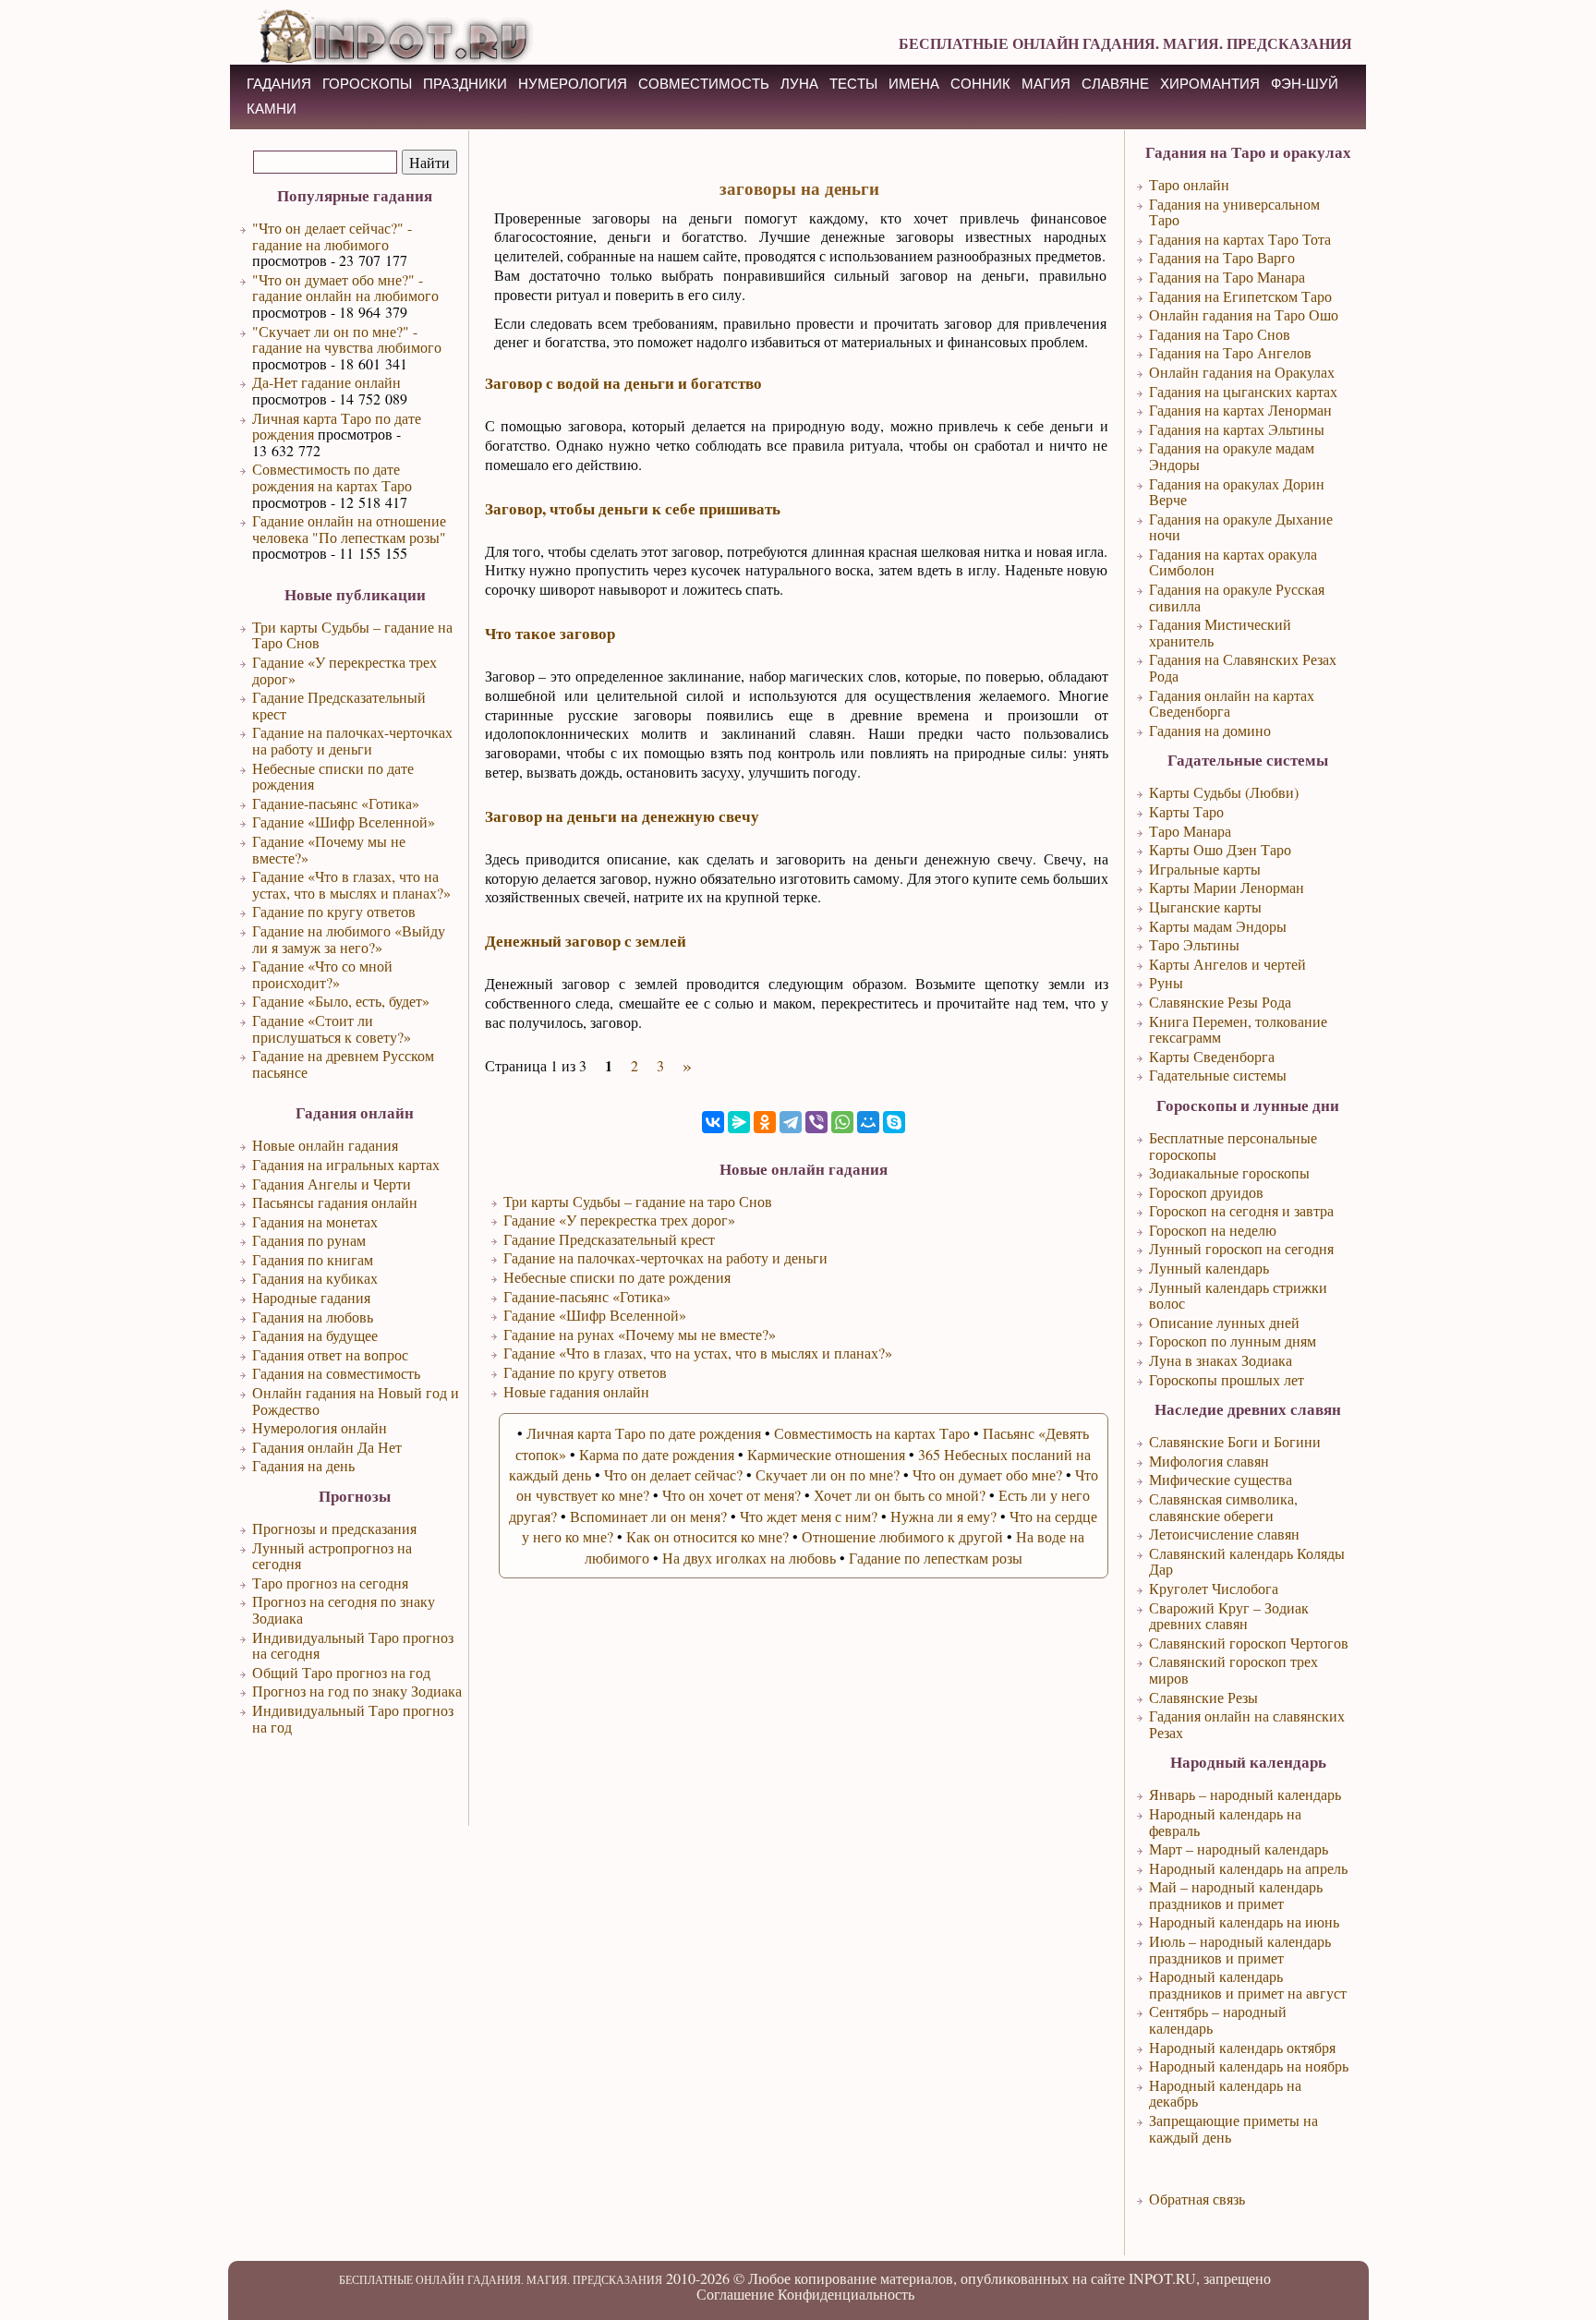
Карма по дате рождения (657, 1454)
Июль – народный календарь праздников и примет (1240, 1949)
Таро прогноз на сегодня (330, 1583)
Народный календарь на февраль (1225, 1822)
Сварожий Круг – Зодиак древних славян (1229, 1616)
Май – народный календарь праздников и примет (1236, 1895)
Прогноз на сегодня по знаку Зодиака (344, 1609)
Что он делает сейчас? (673, 1474)
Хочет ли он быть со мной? (900, 1495)
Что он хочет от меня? (731, 1495)
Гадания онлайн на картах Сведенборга (1232, 703)
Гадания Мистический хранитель (1220, 632)
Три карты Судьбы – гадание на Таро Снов (352, 635)
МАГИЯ (1046, 84)
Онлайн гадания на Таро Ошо (1244, 314)
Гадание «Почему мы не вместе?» (329, 849)
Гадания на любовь (313, 1317)
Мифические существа (1221, 1479)
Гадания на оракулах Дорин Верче (1237, 492)
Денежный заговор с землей (586, 941)
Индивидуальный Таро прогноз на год (353, 1718)
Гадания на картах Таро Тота (1240, 239)
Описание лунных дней (1224, 1322)
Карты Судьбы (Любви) (1224, 792)
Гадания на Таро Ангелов (1230, 352)
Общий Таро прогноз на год (341, 1672)
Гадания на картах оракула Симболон (1233, 562)
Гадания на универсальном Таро (1234, 212)
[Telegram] (791, 1122)
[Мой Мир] (868, 1122)
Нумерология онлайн (320, 1427)
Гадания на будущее (315, 1335)
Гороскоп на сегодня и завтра (1241, 1210)
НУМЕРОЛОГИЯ (573, 84)
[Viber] (816, 1122)
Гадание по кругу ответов (334, 911)
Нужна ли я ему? (943, 1516)
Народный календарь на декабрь (1225, 2093)
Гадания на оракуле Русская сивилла (1237, 597)
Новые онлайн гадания (325, 1145)
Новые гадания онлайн (576, 1391)
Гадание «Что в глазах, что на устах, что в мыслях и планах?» (351, 884)
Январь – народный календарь (1245, 1794)
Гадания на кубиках (315, 1278)
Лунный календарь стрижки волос (1238, 1295)
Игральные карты (1205, 869)
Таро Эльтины (1194, 944)
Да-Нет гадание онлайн (326, 382)
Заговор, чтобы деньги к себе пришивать (633, 508)
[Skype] (894, 1122)
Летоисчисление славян (1224, 1534)
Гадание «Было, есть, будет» (341, 1001)
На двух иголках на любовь (749, 1558)
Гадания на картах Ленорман (1240, 410)
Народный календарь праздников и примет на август (1248, 1984)
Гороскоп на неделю (1213, 1230)
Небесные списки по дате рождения (333, 776)
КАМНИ (272, 109)
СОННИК (980, 84)
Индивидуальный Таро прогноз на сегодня (353, 1645)
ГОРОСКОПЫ (367, 84)
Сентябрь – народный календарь (1218, 2019)
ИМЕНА (914, 84)
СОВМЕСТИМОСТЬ (704, 84)
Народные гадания (311, 1297)
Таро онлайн (1189, 184)
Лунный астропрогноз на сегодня (332, 1556)
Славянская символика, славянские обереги (1223, 1507)
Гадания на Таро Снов (1220, 334)
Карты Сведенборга (1212, 1056)
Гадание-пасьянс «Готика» (336, 803)
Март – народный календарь (1239, 1849)
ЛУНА (799, 84)
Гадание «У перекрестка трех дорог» (345, 670)
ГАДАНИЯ (279, 84)
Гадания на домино (1210, 730)
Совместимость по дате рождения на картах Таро (332, 477)
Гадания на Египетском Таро (1240, 296)
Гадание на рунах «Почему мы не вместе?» (640, 1334)
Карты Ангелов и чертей (1227, 964)
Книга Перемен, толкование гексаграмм (1238, 1029)
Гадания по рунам (309, 1240)
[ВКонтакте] (713, 1122)
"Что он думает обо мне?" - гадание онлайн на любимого (345, 288)
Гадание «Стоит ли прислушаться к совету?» (332, 1028)
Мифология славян (1209, 1461)
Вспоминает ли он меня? (648, 1516)
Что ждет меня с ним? (809, 1516)
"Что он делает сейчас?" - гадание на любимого (332, 236)
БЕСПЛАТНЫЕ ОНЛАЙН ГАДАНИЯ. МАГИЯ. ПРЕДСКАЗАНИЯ (1125, 43)
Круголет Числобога (1214, 1588)
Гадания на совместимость (336, 1373)
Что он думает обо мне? (987, 1474)
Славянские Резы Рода (1220, 1002)
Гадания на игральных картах (346, 1164)
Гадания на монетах (315, 1221)
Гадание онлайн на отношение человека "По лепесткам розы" (349, 529)
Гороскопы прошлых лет (1227, 1379)
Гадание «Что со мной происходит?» (322, 974)
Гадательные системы (1218, 1075)
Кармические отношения (826, 1454)
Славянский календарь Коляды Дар (1247, 1561)
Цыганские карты (1205, 906)
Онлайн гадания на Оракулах (1242, 372)
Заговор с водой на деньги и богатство (623, 383)
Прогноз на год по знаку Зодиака (357, 1691)
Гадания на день (303, 1465)
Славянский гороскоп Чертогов (1249, 1643)
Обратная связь (1197, 2199)
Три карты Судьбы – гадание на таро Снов (638, 1201)
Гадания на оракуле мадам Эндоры (1232, 456)
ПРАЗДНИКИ (465, 84)
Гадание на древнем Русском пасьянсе (343, 1063)
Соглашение (735, 2294)
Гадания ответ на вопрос (330, 1354)
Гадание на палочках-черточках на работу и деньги (352, 740)
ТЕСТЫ (853, 84)
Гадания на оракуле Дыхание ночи (1241, 527)
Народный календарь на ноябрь (1249, 2066)
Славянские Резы (1203, 1697)
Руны (1166, 982)
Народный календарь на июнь (1244, 1921)
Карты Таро (1186, 811)
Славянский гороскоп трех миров (1233, 1669)
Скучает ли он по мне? (828, 1474)
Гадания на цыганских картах (1243, 391)
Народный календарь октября (1242, 2047)
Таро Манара (1190, 831)
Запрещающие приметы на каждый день (1233, 2128)
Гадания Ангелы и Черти (332, 1184)
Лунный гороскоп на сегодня (1241, 1248)
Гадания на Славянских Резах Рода (1243, 667)
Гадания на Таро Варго (1222, 257)
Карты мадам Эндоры (1218, 926)
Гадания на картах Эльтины (1237, 429)
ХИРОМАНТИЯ (1210, 84)
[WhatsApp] (842, 1122)
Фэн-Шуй (1305, 84)
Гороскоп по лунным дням (1233, 1341)
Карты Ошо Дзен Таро (1220, 849)
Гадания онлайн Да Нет (327, 1447)
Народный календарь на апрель (1248, 1868)
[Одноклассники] (765, 1122)
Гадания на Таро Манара (1227, 277)
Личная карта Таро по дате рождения (337, 426)
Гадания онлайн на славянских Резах (1247, 1724)
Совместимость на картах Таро (872, 1433)
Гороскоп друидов (1206, 1192)
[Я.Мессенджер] (739, 1122)
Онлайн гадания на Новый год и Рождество (356, 1401)
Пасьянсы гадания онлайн (335, 1202)
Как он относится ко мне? (707, 1536)
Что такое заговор (550, 633)
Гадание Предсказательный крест (339, 705)
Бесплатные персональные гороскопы (1233, 1146)
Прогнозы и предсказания (334, 1528)
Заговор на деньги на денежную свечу (622, 816)
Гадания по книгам (313, 1259)
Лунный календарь (1209, 1268)
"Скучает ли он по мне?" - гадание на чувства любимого (347, 339)
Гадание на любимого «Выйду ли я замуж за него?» (349, 939)
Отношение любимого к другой (902, 1536)
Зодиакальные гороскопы (1229, 1172)
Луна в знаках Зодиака (1221, 1360)
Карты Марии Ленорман (1227, 887)
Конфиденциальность (846, 2294)
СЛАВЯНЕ (1115, 84)
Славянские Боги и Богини (1235, 1441)
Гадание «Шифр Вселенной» (344, 822)
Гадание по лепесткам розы (936, 1558)
